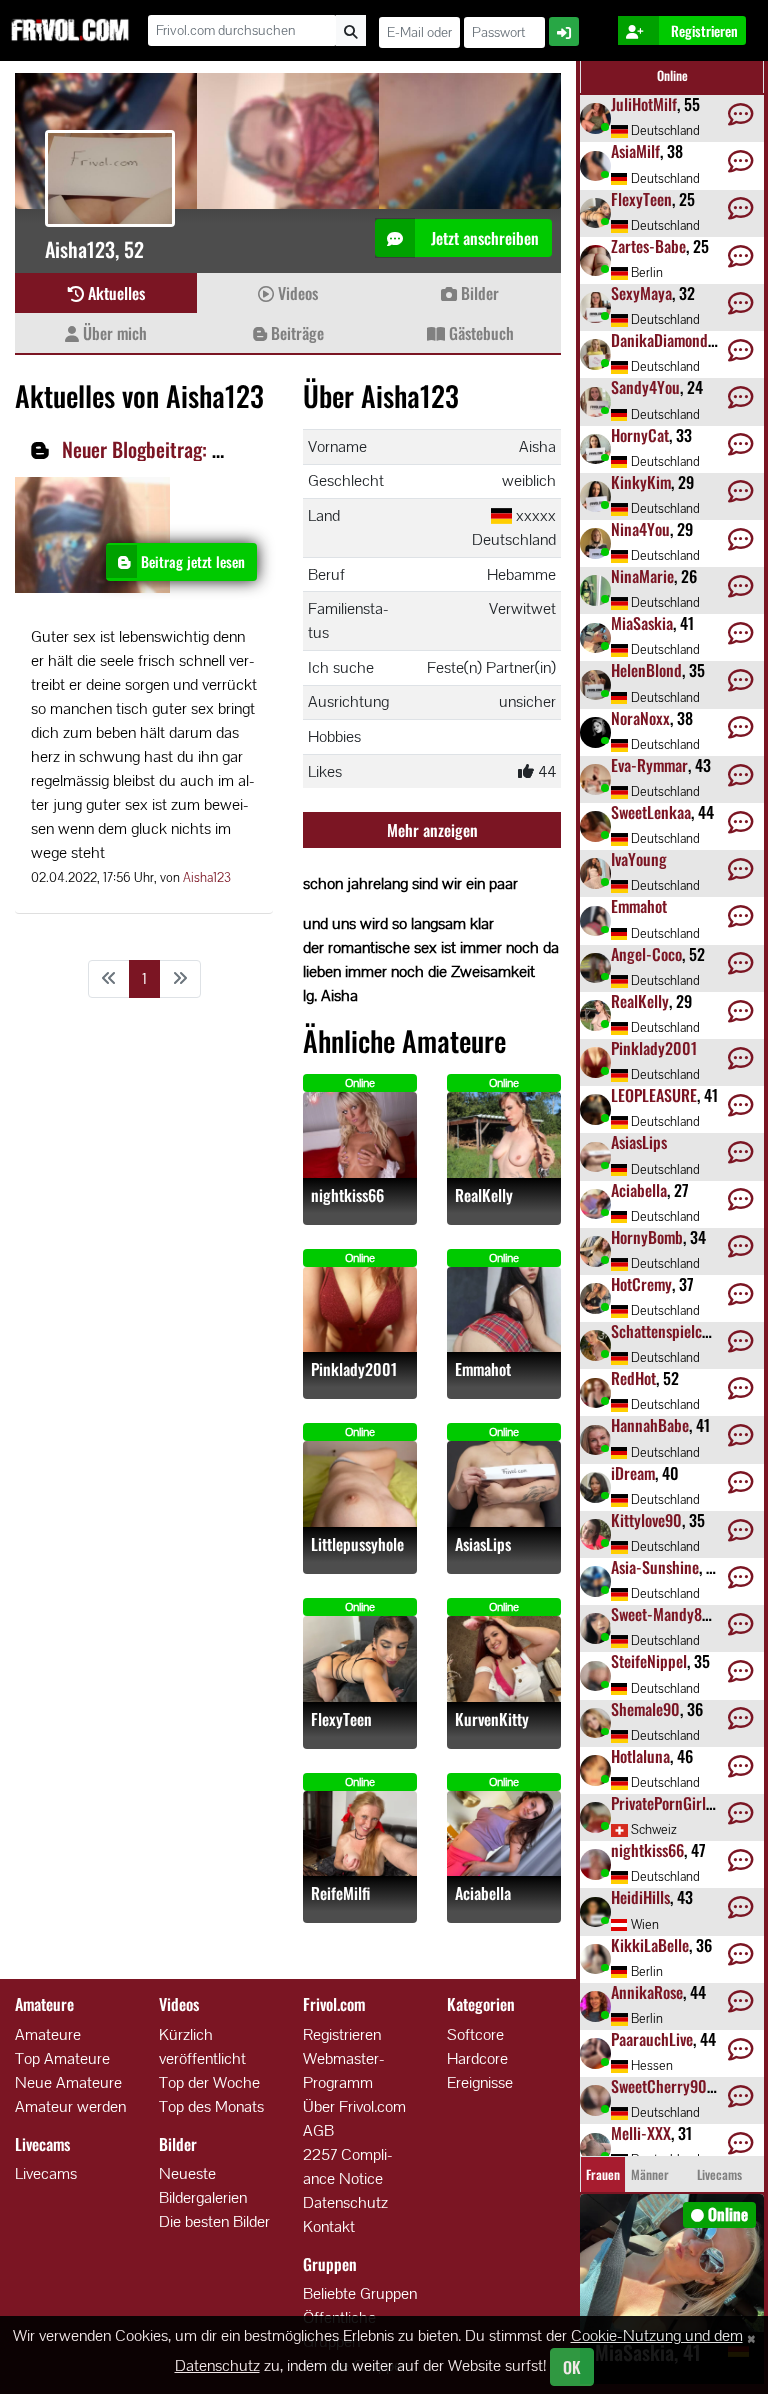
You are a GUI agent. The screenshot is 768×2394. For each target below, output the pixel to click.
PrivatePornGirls (661, 1803)
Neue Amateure (68, 2082)
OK (572, 2367)
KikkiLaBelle (650, 1945)
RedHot (633, 1378)
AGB (318, 2130)
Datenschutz (345, 2202)
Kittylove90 (646, 1520)
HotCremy (641, 1284)
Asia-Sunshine (655, 1567)
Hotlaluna (640, 1756)
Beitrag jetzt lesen (193, 561)
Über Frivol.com (354, 2106)
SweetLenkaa (651, 812)
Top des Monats (211, 2106)
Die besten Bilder (214, 2221)
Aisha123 (207, 877)
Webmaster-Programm (344, 2070)
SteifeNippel (649, 1661)
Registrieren (342, 2034)
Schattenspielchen (668, 1331)
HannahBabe (650, 1425)
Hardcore (477, 2058)
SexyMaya (641, 293)
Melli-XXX (641, 2133)
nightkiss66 (347, 1195)
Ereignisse (480, 2082)
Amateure (48, 2034)
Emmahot (483, 1369)
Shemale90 (645, 1709)
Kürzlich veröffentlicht (202, 2046)
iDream (633, 1473)
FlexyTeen (341, 1719)
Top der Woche (209, 2082)
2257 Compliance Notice (348, 2166)
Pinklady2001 (354, 1369)
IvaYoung (639, 859)
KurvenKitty (492, 1719)
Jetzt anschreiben (483, 238)
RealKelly (484, 1195)
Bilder (478, 293)
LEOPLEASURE (654, 1095)
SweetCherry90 (659, 2086)
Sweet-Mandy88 (660, 1614)
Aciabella (483, 1893)
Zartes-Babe (648, 246)
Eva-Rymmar (649, 765)
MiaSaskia (642, 623)
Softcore (475, 2034)
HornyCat (640, 435)
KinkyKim (641, 482)
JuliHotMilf (644, 104)
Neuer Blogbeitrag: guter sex (172, 449)
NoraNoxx (640, 718)
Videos (296, 293)
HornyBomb (647, 1237)
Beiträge (295, 333)
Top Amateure (62, 2058)
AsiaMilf (635, 151)
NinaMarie (642, 576)
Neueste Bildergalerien (203, 2185)
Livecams (46, 2173)
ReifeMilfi (340, 1893)
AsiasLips (483, 1544)
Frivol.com (70, 30)
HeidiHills (640, 1897)
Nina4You (640, 529)
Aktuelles (114, 293)
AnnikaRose (647, 1992)
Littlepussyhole (357, 1544)
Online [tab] (672, 75)
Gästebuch (479, 333)
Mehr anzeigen (432, 830)
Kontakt (329, 2226)
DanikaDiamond (659, 340)
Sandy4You (645, 387)
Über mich (113, 333)
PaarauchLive (652, 2039)
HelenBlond (646, 670)
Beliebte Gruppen (360, 2293)
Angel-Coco (646, 954)
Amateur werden (70, 2106)
